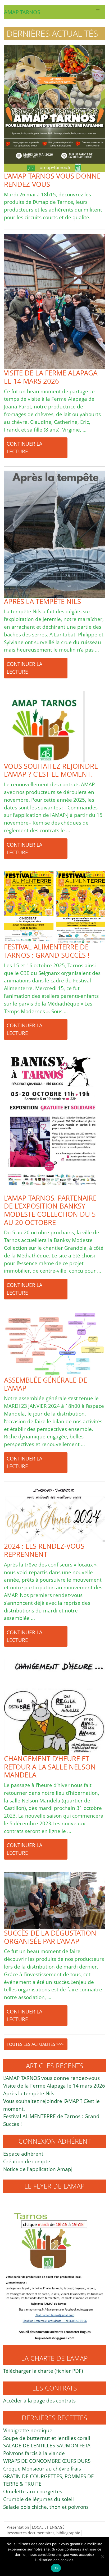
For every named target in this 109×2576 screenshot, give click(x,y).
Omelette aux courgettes (33, 2491)
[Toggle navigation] (98, 12)
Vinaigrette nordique (28, 2430)
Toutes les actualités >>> (35, 2044)
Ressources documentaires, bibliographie (43, 2533)
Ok (56, 2568)
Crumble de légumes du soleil (38, 2499)
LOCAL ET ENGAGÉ (48, 2527)
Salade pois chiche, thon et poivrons (46, 2507)
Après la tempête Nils (29, 2093)
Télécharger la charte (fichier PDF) (43, 2371)
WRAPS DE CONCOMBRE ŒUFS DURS (47, 2461)
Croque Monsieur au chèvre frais (42, 2469)
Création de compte (27, 2161)
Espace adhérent (23, 2154)
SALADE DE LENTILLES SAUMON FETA (47, 2445)
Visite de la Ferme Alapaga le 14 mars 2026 (54, 2086)
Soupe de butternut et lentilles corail (47, 2438)
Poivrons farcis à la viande (34, 2453)
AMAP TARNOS (22, 12)
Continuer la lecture (24, 447)
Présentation (18, 2527)
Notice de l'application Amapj (38, 2169)
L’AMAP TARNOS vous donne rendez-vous (51, 2078)
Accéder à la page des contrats (39, 2400)
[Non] (102, 2557)
